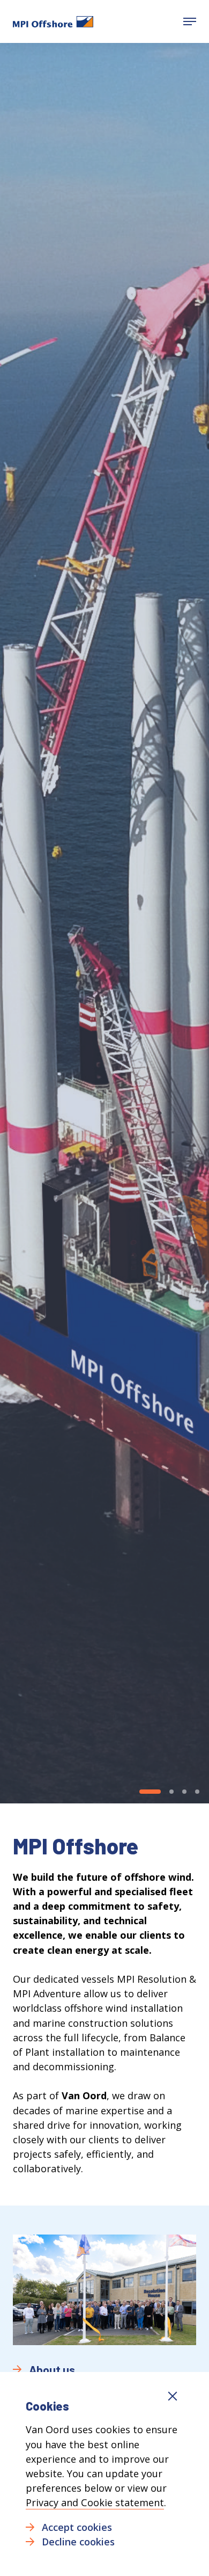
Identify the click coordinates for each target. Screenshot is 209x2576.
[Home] (53, 21)
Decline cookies (78, 2542)
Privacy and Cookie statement (95, 2502)
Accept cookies (77, 2527)
